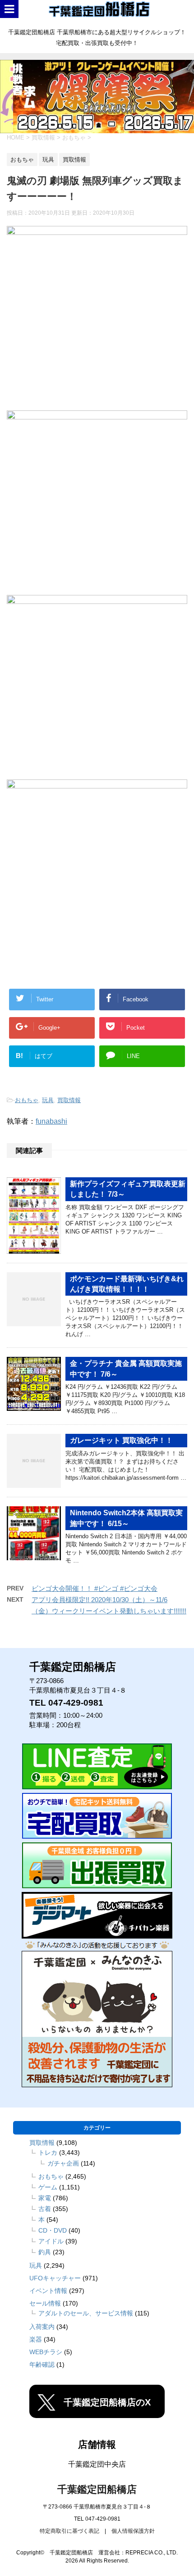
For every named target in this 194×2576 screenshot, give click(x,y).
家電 (45, 2198)
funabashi (51, 1121)
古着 (45, 2209)
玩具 (48, 1100)
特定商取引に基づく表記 (69, 2531)
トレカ (48, 2153)
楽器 (36, 2339)
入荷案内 (42, 2327)
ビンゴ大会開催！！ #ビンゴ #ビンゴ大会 (95, 1588)
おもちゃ (27, 1100)
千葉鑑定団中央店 (97, 2464)
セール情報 (45, 2303)
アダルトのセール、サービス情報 (86, 2313)
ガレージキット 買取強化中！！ (121, 1440)
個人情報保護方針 (133, 2531)
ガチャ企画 (63, 2163)
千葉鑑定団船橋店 (97, 2489)
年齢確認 (42, 2364)
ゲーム (48, 2187)
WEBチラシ (46, 2352)
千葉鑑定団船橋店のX (107, 2402)
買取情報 (69, 1100)
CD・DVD (53, 2230)
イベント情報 (48, 2291)
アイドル (51, 2241)
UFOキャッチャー (55, 2278)
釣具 (45, 2252)
